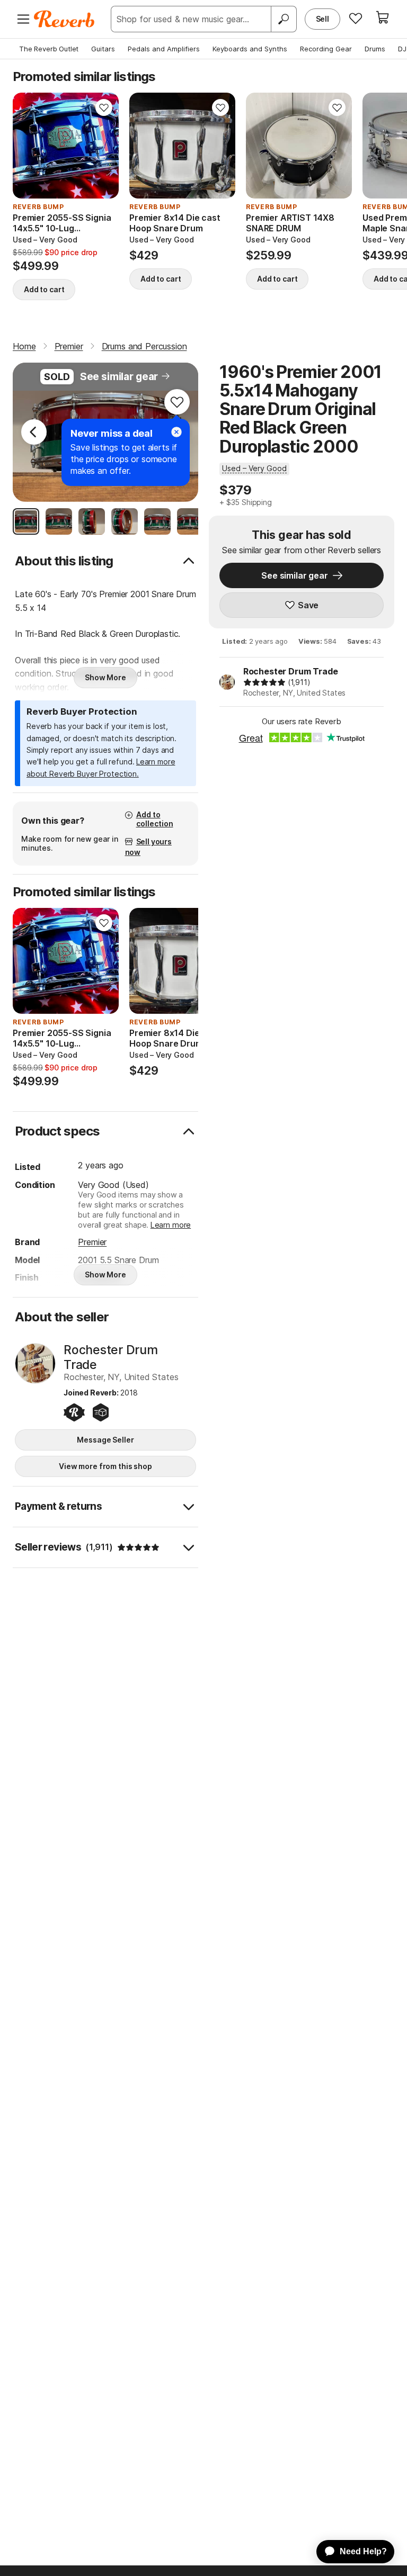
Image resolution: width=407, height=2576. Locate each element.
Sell (322, 19)
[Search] (284, 19)
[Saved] (356, 18)
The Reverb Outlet (49, 49)
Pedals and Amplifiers (164, 49)
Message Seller (105, 1440)
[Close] (176, 432)
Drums (375, 49)
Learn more (171, 1225)
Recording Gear (326, 49)
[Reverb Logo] (64, 19)
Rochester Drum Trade (291, 671)
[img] (264, 682)
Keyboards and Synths (250, 49)
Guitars (103, 49)
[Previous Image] (34, 432)
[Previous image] (28, 146)
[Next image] (104, 146)
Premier (92, 1242)
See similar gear (119, 377)
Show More (105, 677)
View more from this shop (105, 1466)
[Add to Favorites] (104, 107)
